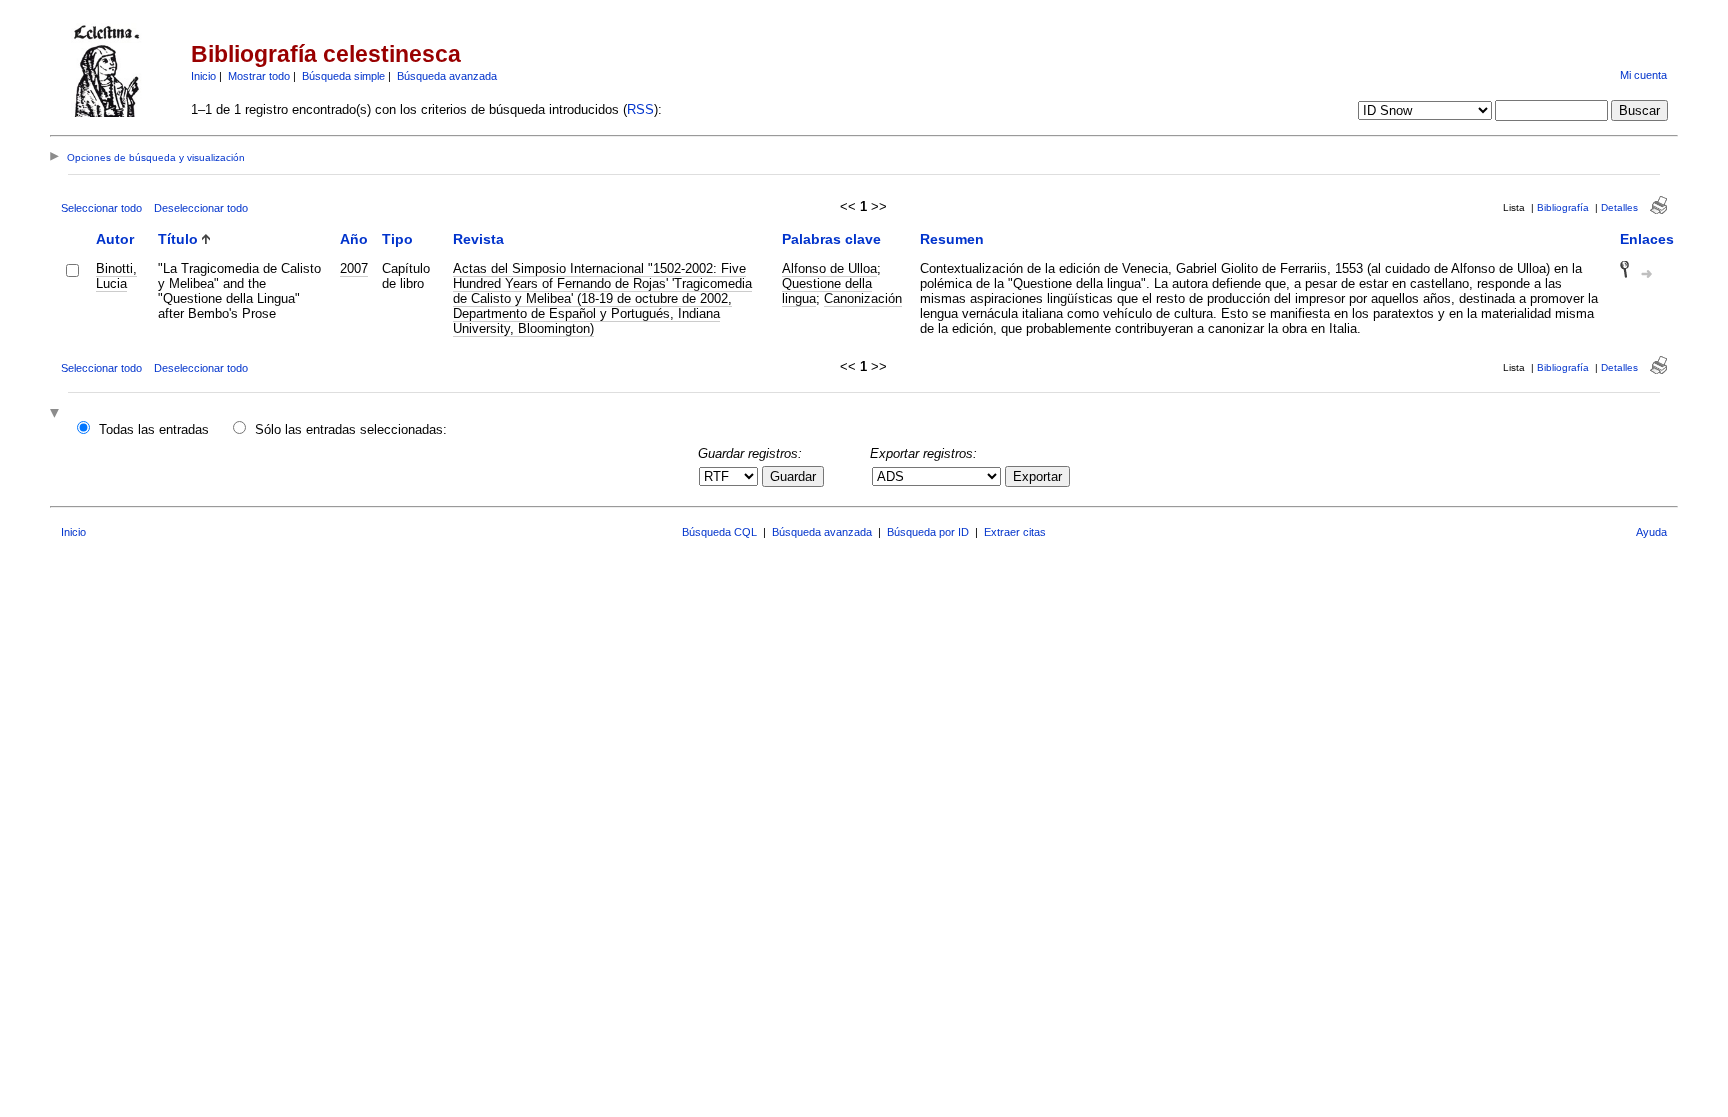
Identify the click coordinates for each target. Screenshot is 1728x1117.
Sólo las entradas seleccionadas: (351, 429)
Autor (115, 239)
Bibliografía (1563, 207)
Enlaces (1647, 239)
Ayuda (1651, 532)
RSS (640, 109)
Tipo (397, 239)
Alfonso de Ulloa (829, 268)
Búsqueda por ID (928, 532)
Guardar (793, 476)
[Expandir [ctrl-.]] (57, 414)
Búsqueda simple (343, 76)
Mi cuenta (1643, 75)
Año (354, 239)
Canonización (863, 298)
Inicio (203, 76)
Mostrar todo (259, 76)
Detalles (1619, 207)
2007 (354, 268)
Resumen (952, 239)
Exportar (1037, 476)
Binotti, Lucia (116, 276)
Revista (478, 239)
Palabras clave (831, 239)
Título (178, 239)
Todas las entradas (154, 429)
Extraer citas (1015, 532)
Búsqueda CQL (719, 532)
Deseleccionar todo (201, 208)
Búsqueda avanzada (447, 76)
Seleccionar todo (101, 208)
